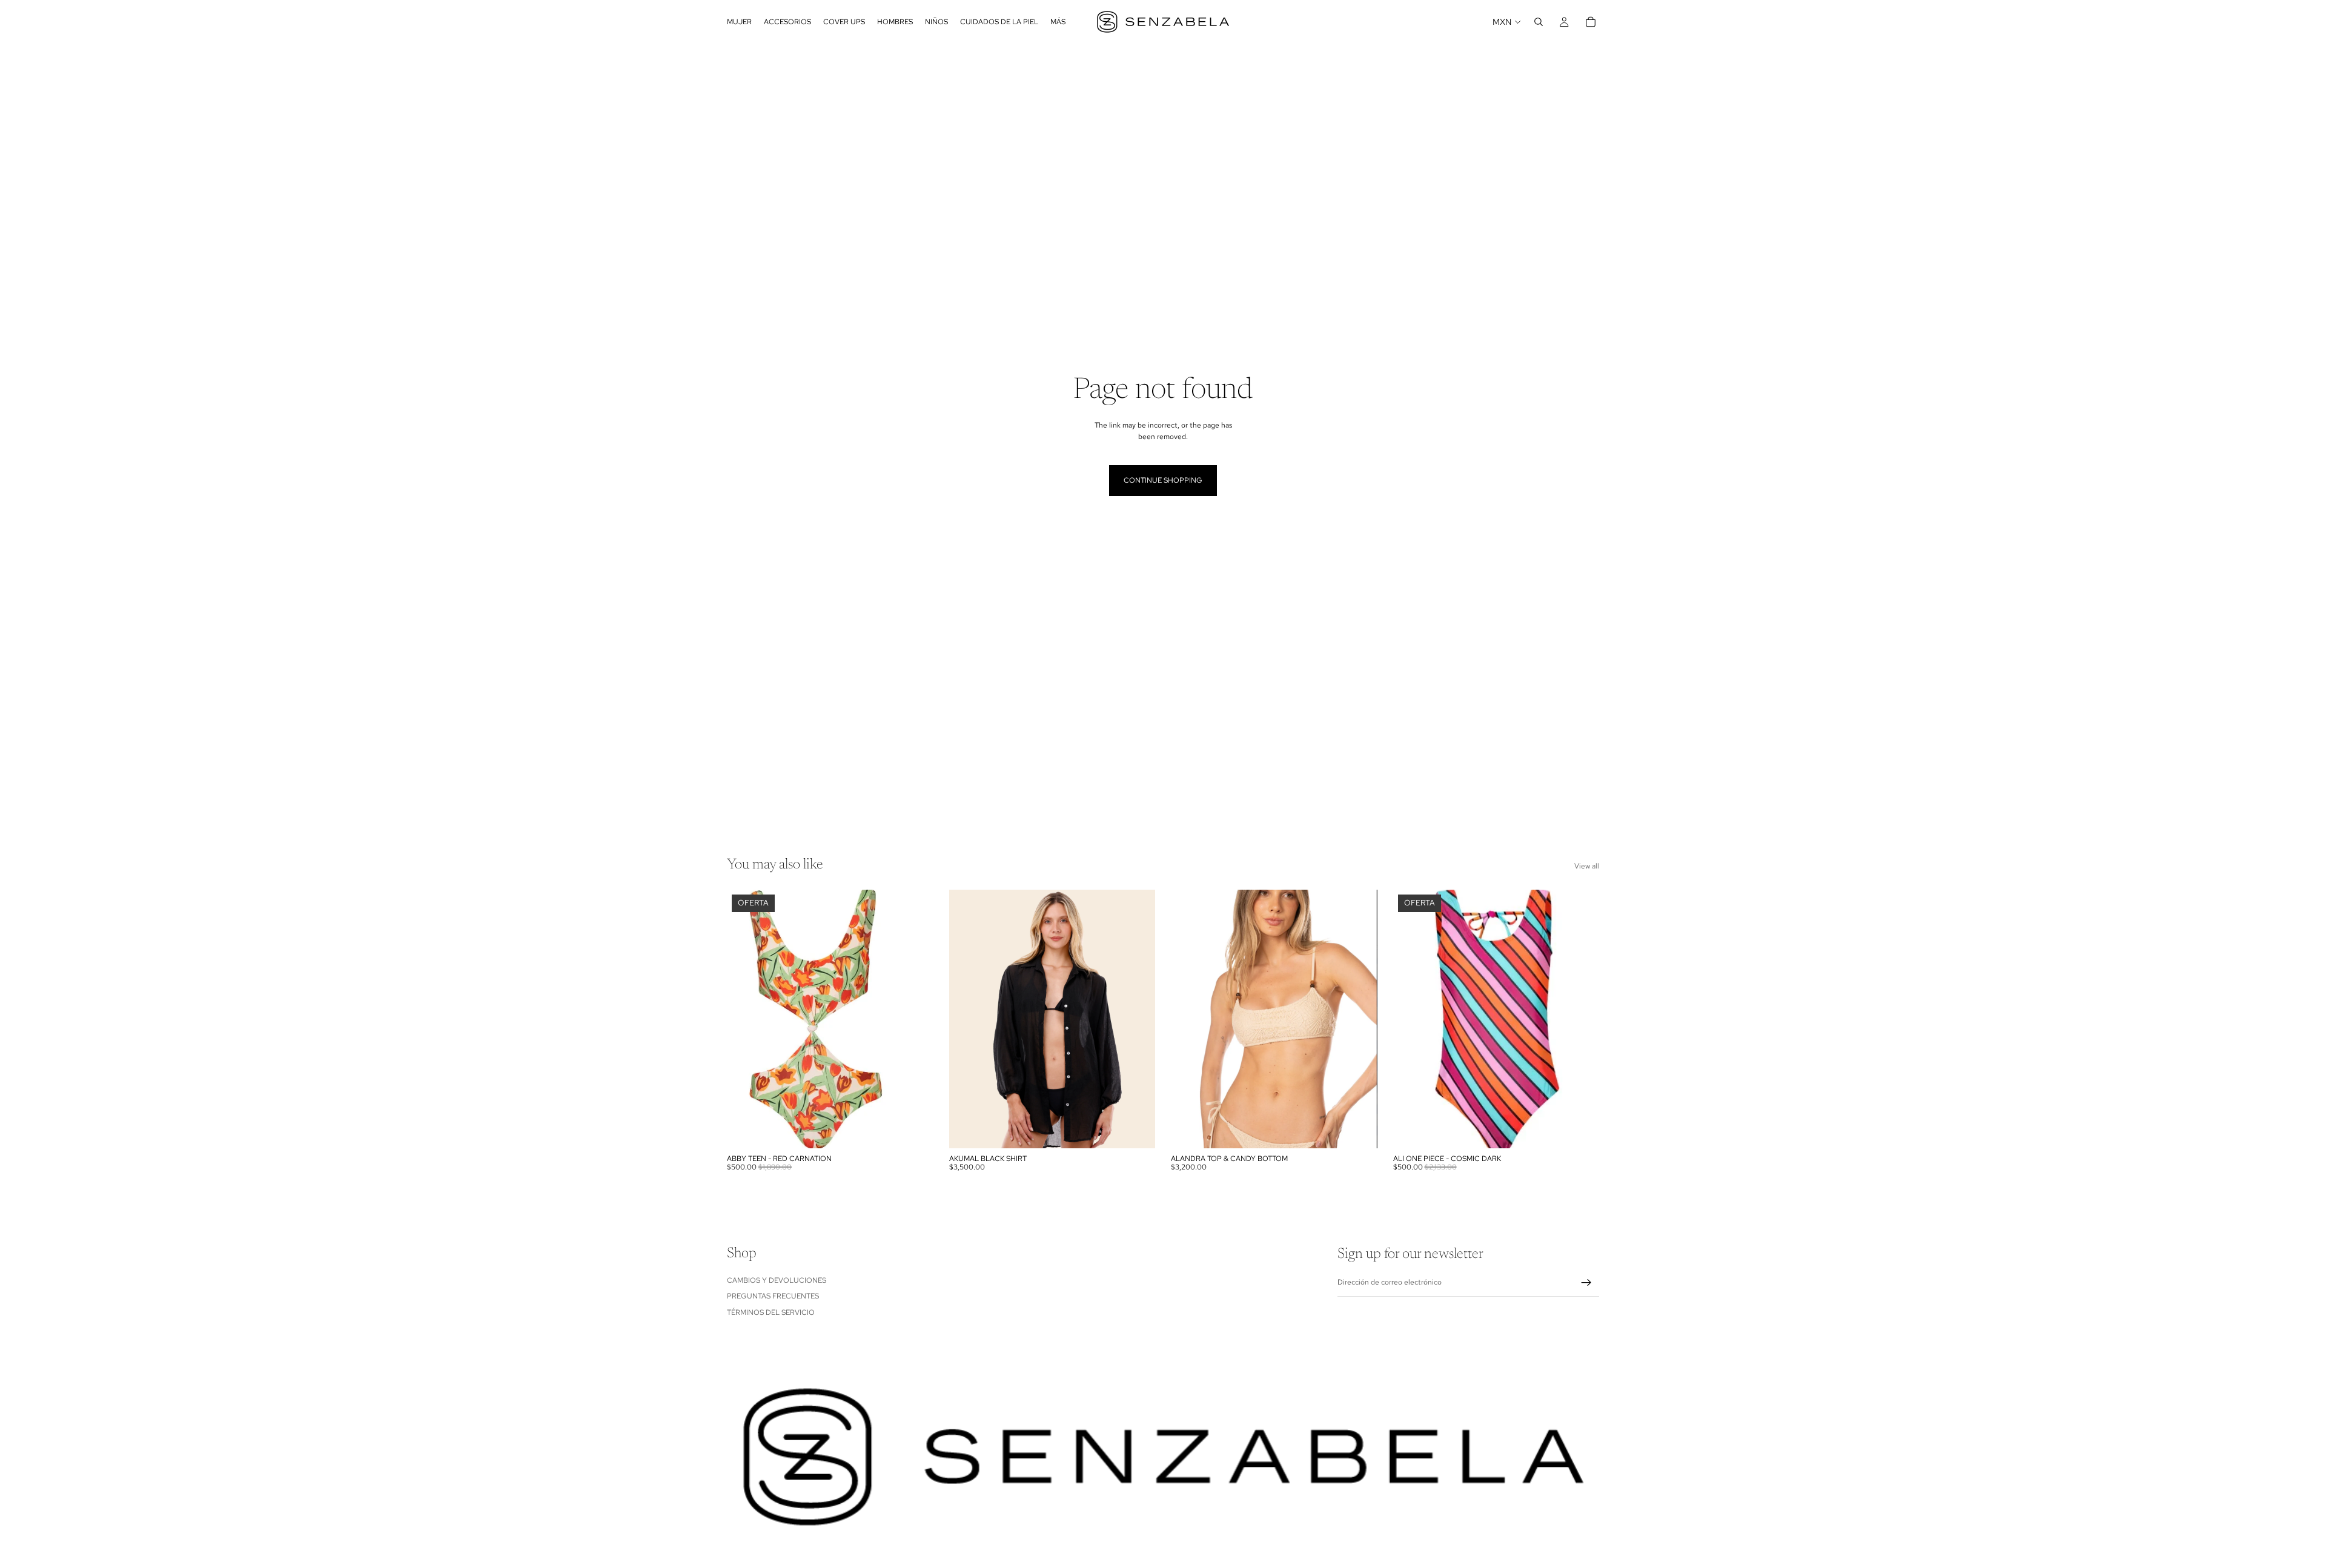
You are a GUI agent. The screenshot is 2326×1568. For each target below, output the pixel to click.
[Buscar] (1539, 22)
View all (1587, 866)
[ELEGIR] (1136, 1130)
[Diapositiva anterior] (1189, 1019)
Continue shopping (1163, 480)
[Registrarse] (1586, 1283)
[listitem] (1058, 22)
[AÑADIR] (915, 1130)
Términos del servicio (771, 1312)
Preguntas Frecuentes (773, 1296)
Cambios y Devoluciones (777, 1280)
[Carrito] (1591, 22)
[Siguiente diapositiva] (1359, 1019)
